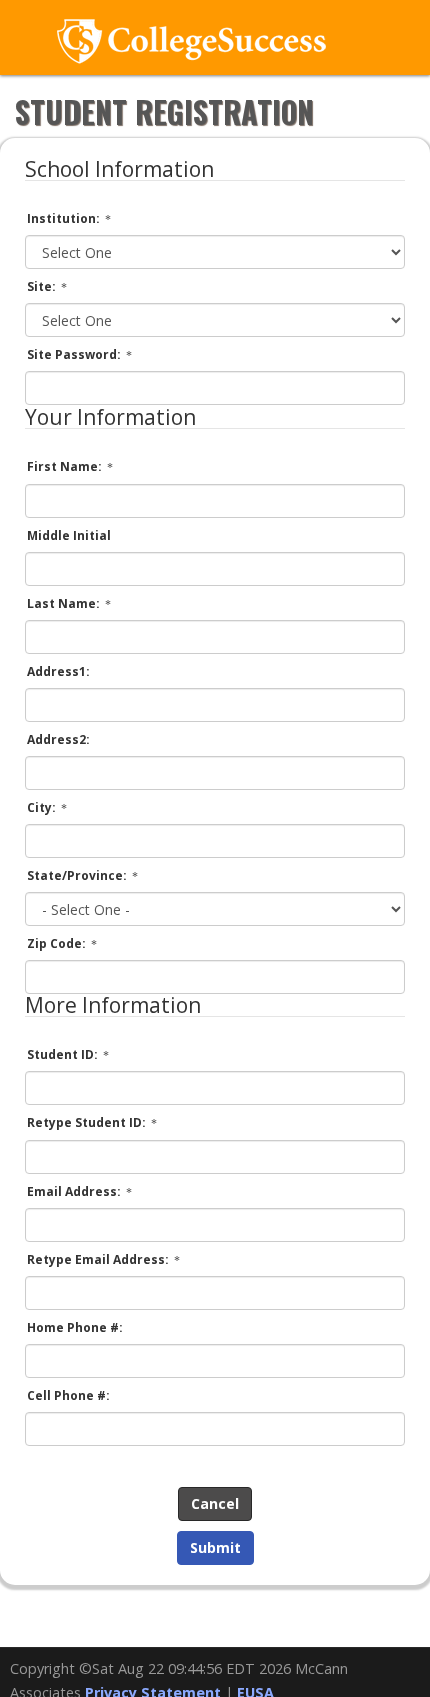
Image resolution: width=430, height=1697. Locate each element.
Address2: (58, 739)
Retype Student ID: (88, 1122)
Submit (215, 1547)
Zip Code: (58, 943)
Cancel (215, 1503)
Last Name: (65, 603)
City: (43, 807)
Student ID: (64, 1054)
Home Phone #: (75, 1327)
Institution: (65, 218)
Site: (43, 286)
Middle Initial (69, 535)
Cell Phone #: (68, 1395)
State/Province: (78, 875)
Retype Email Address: (99, 1259)
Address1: (58, 671)
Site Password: (75, 354)
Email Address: (75, 1191)
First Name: (66, 466)
